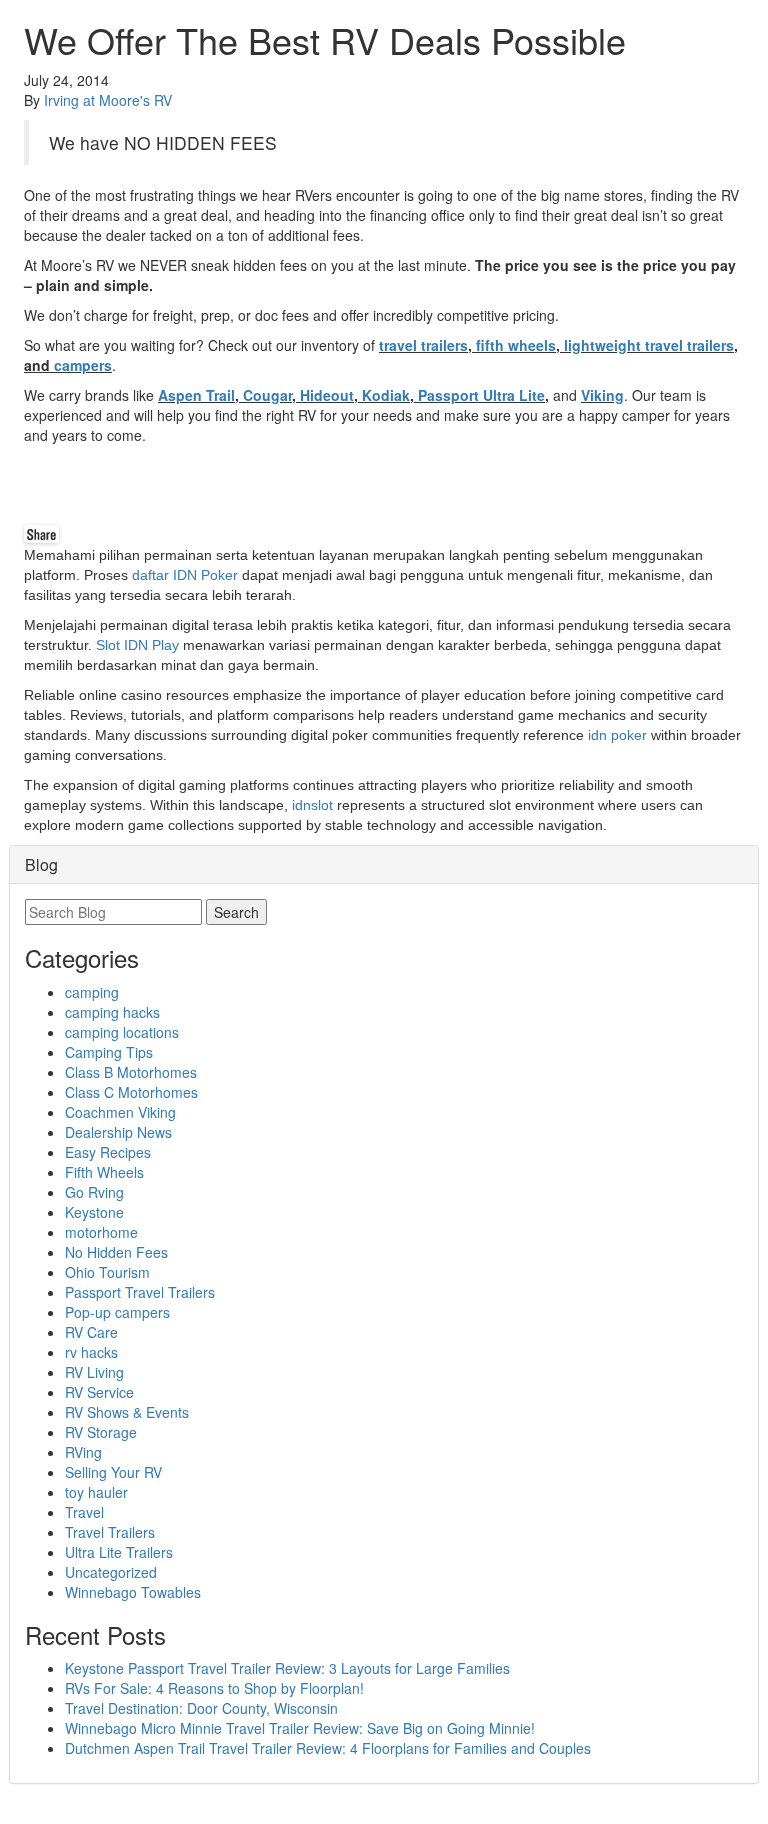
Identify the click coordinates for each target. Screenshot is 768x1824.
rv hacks (91, 1352)
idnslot (312, 805)
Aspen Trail (196, 395)
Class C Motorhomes (131, 1092)
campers (83, 365)
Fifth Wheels (104, 1172)
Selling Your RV (113, 1472)
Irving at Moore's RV (108, 100)
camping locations (122, 1032)
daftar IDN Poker (185, 575)
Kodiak (386, 395)
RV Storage (101, 1432)
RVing (83, 1452)
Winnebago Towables (133, 1592)
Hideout (327, 395)
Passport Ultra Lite (481, 395)
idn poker (617, 735)
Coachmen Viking (120, 1112)
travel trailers (423, 345)
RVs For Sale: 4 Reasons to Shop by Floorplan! (214, 1688)
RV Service (99, 1392)
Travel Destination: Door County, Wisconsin (201, 1708)
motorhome (101, 1232)
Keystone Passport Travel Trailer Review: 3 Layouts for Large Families (287, 1668)
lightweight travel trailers (649, 345)
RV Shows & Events (127, 1412)
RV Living (94, 1372)
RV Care (91, 1332)
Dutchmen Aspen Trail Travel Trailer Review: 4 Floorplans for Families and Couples (328, 1748)
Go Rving (94, 1192)
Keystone (94, 1212)
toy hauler (96, 1492)
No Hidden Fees (116, 1252)
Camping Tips (109, 1052)
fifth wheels (516, 345)
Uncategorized (111, 1572)
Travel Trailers (110, 1532)
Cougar (267, 395)
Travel (84, 1512)
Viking (602, 395)
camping (92, 992)
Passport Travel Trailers (140, 1292)
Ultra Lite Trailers (119, 1552)
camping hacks (112, 1012)
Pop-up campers (117, 1312)
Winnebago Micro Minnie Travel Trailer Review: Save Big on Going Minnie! (300, 1728)
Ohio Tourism (107, 1272)
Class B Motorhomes (131, 1072)
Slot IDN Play (137, 645)
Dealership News (118, 1132)
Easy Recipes (108, 1152)
